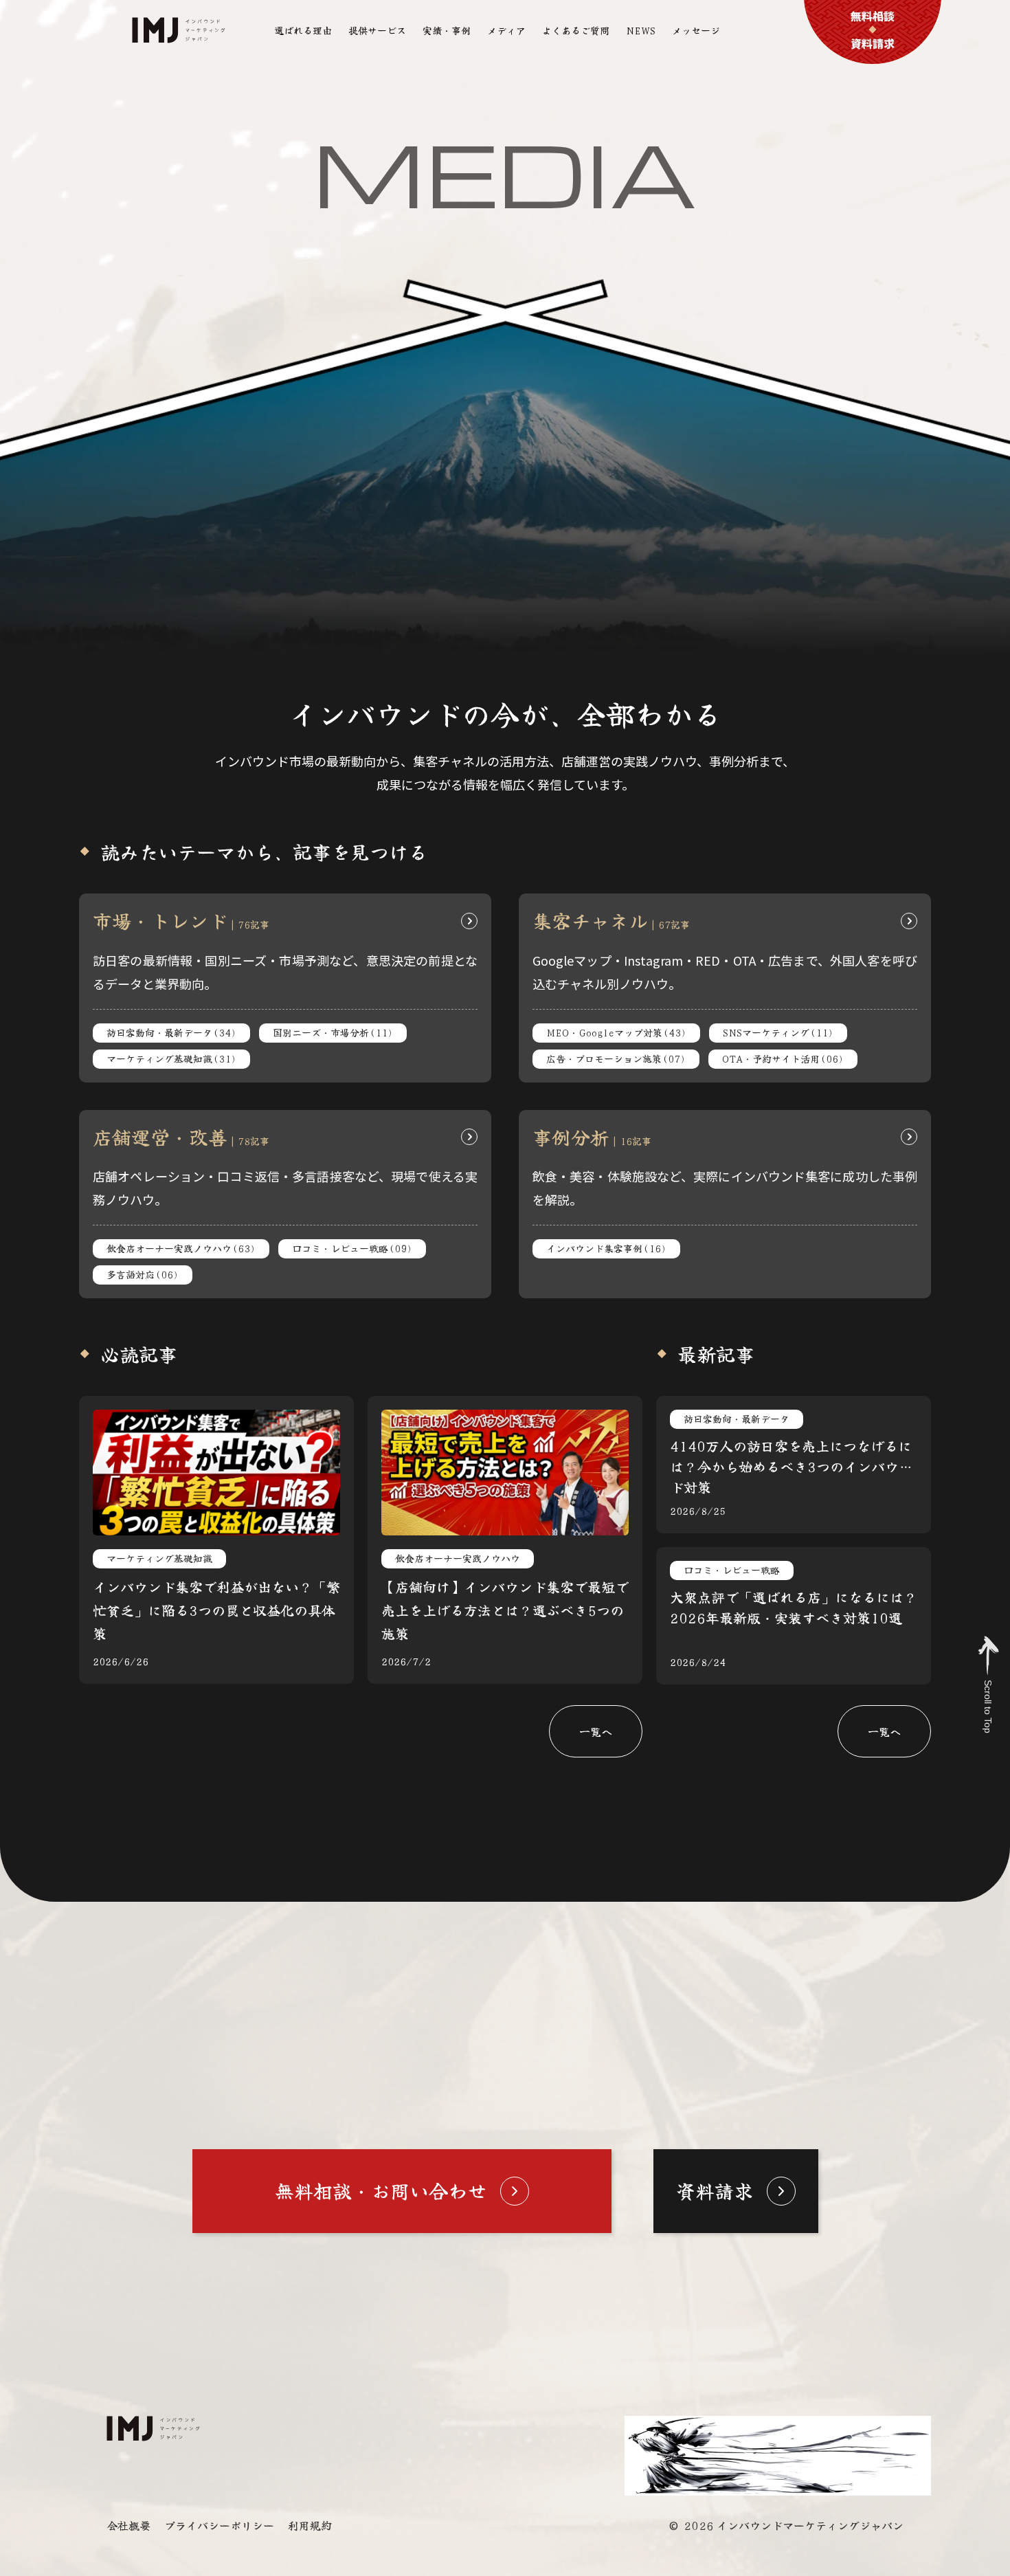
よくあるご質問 (576, 30)
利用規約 (310, 2525)
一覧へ (596, 1731)
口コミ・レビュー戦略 (352, 1248)
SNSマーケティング (778, 1032)
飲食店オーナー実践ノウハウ (181, 1248)
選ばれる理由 (303, 30)
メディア (506, 30)
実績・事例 (447, 30)
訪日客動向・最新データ (171, 1032)
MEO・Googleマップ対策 (616, 1032)
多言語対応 (143, 1274)
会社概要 (128, 2525)
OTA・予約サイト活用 (783, 1058)
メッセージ (696, 30)
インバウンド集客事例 (606, 1248)
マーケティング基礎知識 (171, 1058)
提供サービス (377, 30)
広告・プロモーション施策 (616, 1058)
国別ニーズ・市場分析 (333, 1032)
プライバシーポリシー (219, 2525)
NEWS (641, 30)
